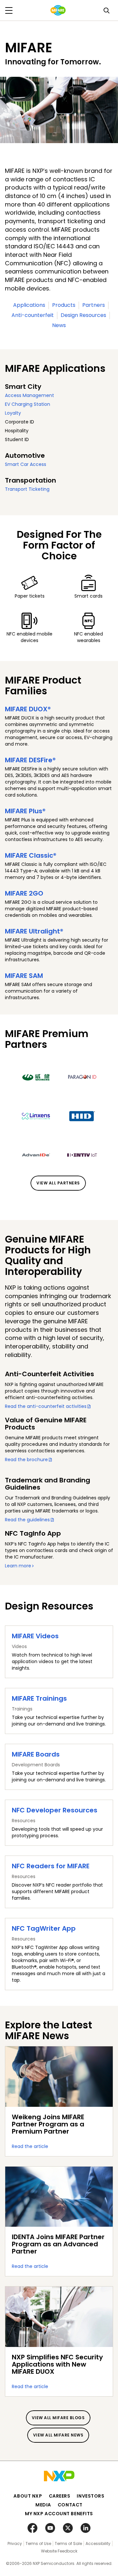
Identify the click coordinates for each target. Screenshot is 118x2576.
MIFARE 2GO (24, 893)
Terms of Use (38, 2543)
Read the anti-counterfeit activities (46, 1406)
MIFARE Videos (35, 1636)
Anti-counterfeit (33, 315)
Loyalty (13, 413)
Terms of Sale (68, 2543)
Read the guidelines (27, 1520)
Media (43, 2505)
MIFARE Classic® (31, 855)
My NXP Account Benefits (59, 2514)
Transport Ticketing (27, 489)
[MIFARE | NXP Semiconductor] (58, 10)
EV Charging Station (28, 404)
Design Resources (83, 315)
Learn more (18, 1566)
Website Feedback (59, 2551)
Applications (29, 305)
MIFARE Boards (36, 1754)
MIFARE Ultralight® (34, 931)
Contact (70, 2505)
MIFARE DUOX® (28, 709)
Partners (94, 305)
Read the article (30, 2146)
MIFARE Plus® (25, 811)
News (59, 325)
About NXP (28, 2496)
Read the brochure (26, 1460)
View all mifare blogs (58, 2418)
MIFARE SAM (24, 976)
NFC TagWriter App (44, 1928)
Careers (60, 2496)
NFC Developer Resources (55, 1810)
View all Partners (58, 1183)
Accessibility (98, 2543)
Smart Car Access (26, 464)
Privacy (15, 2543)
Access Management (29, 395)
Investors (90, 2496)
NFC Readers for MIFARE (51, 1866)
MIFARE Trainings (39, 1698)
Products (64, 305)
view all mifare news (58, 2435)
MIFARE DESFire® (30, 760)
